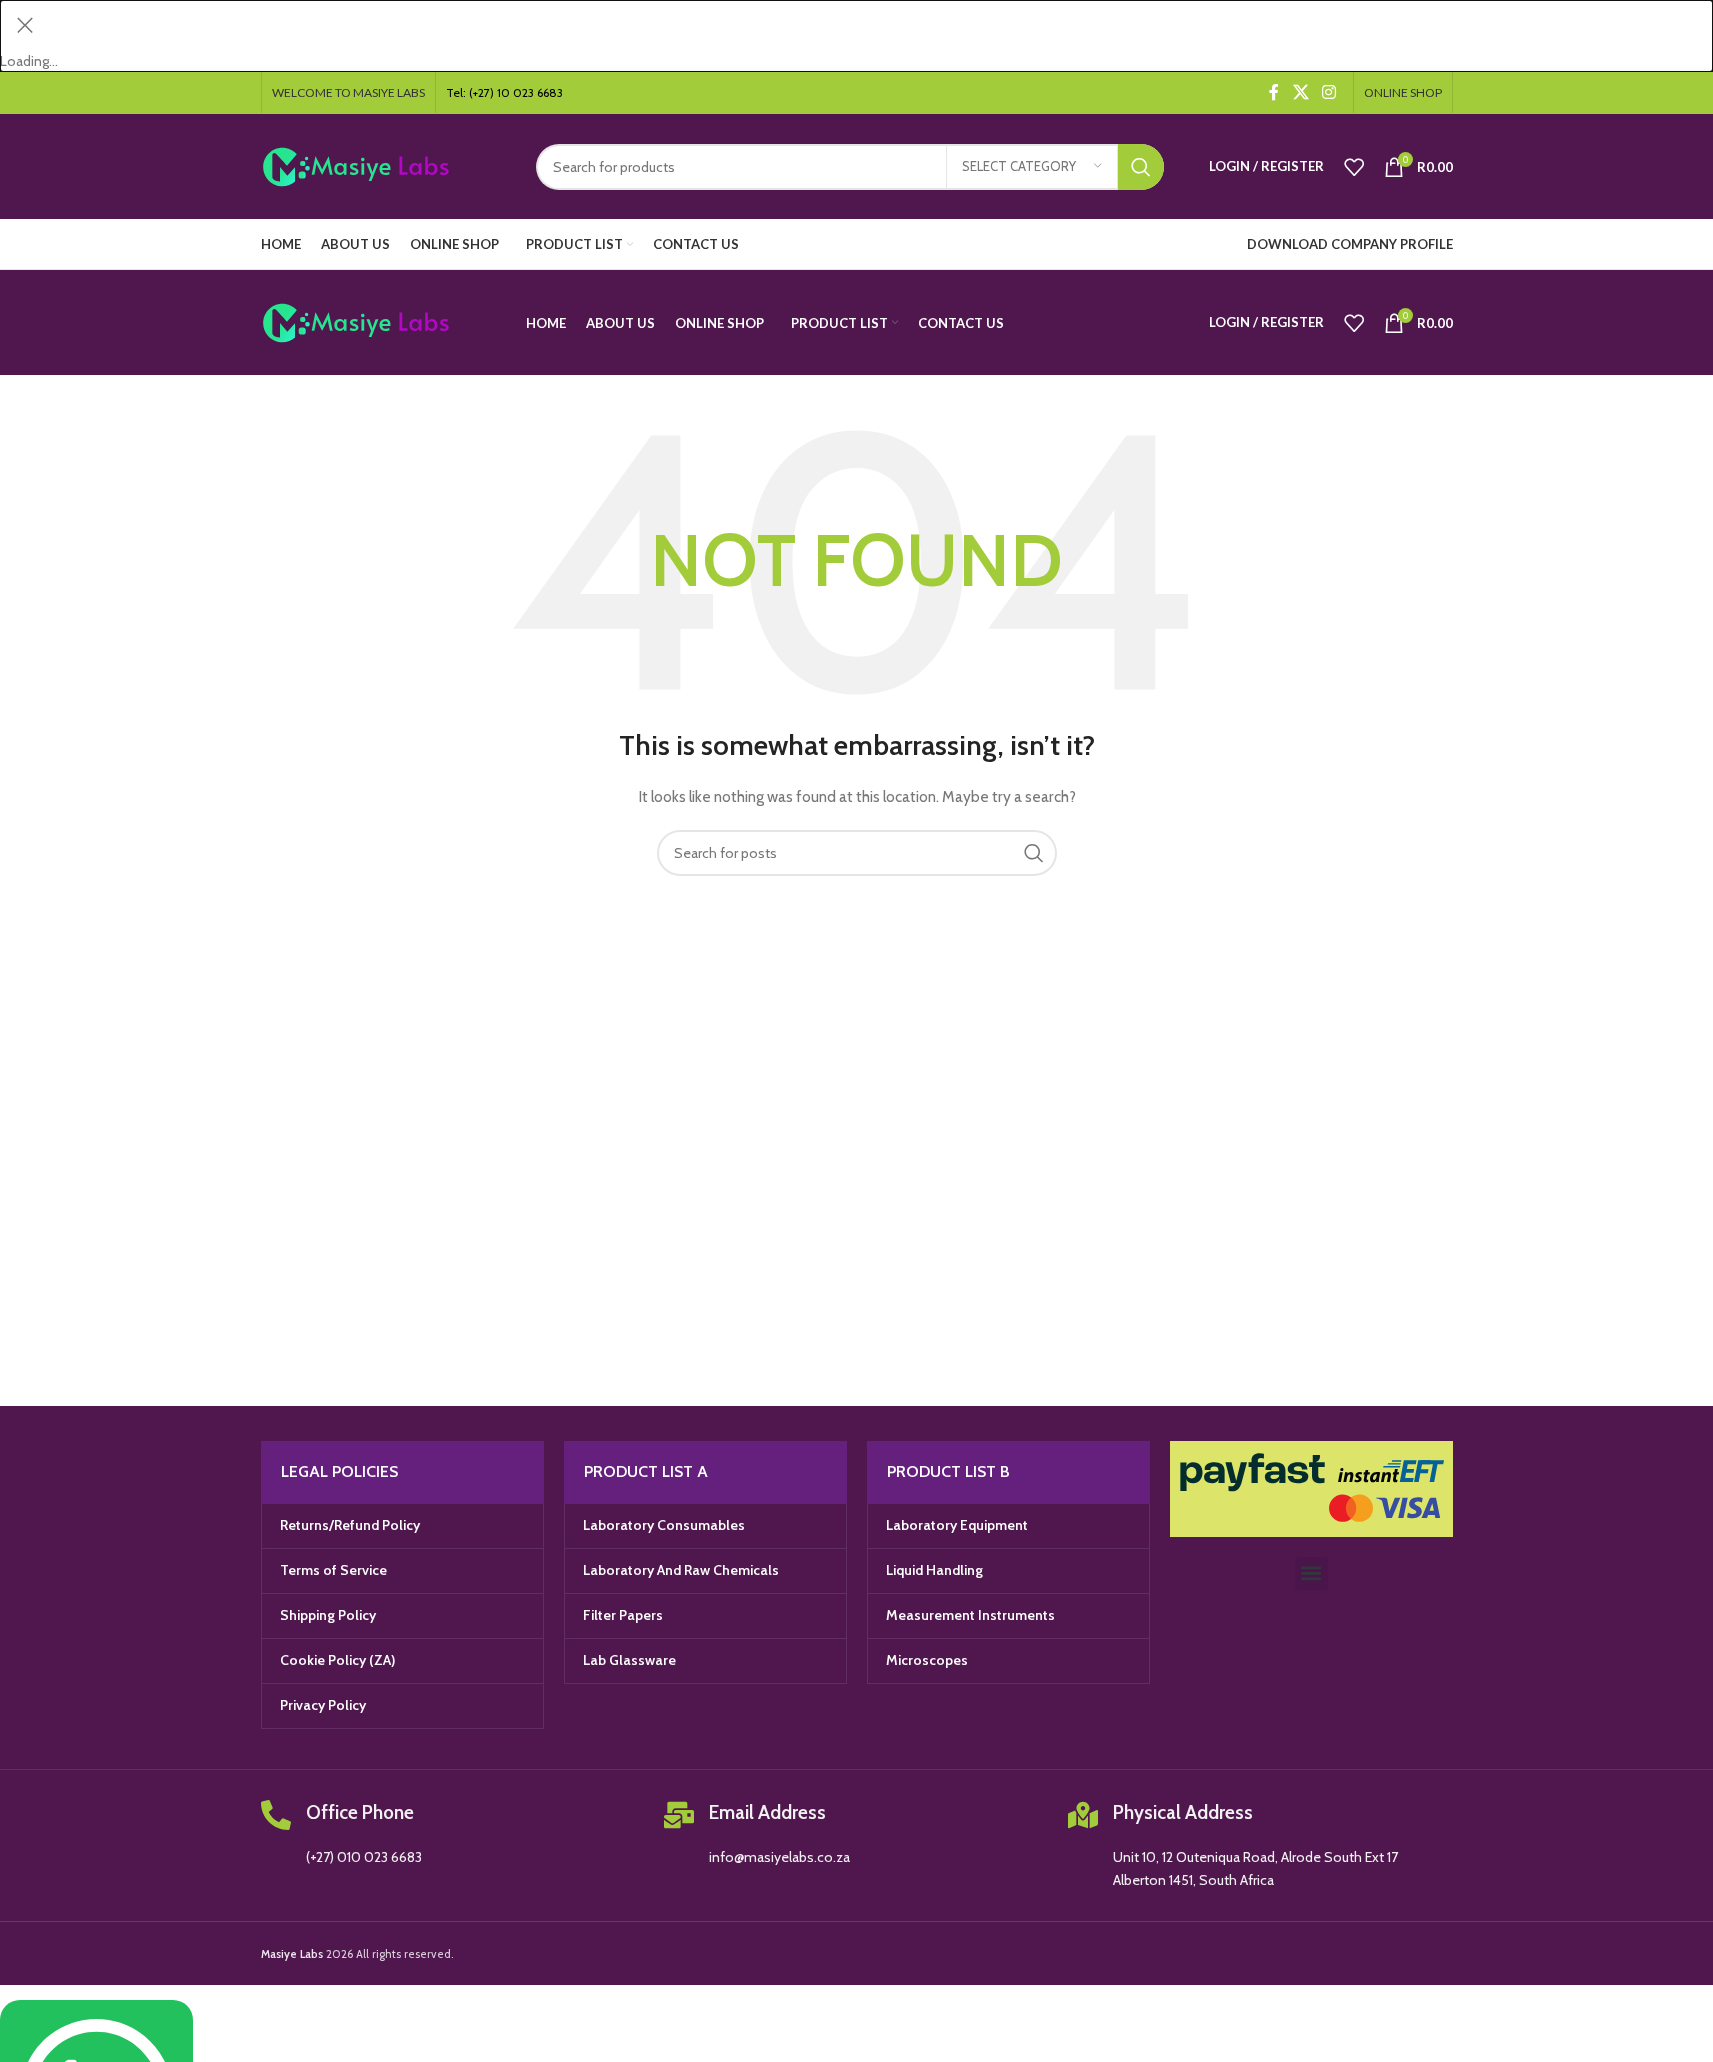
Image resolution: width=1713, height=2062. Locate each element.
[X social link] (1300, 92)
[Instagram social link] (1328, 92)
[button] (1311, 1573)
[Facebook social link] (1274, 92)
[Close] (25, 25)
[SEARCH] (1141, 167)
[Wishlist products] (1354, 167)
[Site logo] (383, 165)
